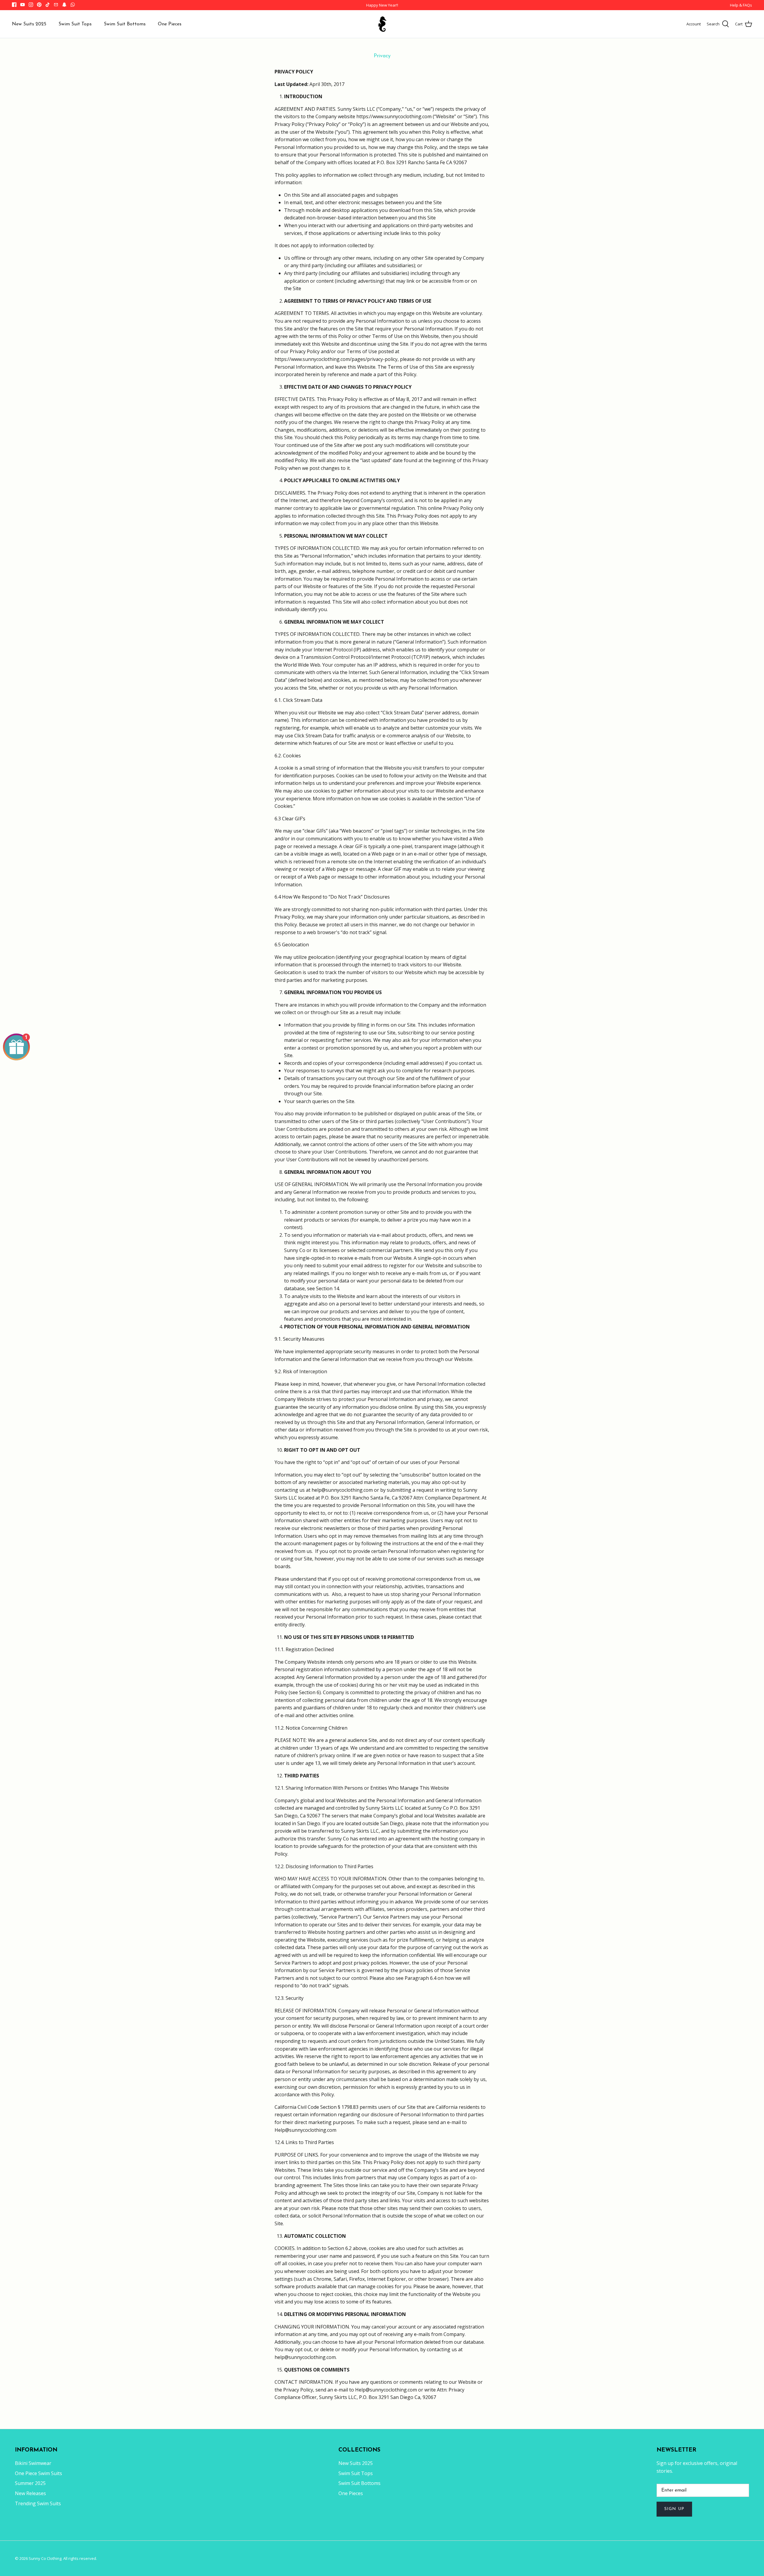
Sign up (674, 2509)
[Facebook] (14, 5)
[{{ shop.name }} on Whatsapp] (73, 5)
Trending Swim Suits (38, 2503)
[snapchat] (64, 5)
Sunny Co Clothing (45, 2558)
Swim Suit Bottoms (125, 24)
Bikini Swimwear (33, 2463)
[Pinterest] (39, 5)
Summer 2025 (30, 2483)
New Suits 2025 (29, 24)
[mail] (56, 5)
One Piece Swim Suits (38, 2473)
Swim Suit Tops (75, 24)
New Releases (30, 2493)
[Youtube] (23, 5)
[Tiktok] (48, 5)
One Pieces (170, 24)
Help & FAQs (741, 5)
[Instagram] (31, 5)
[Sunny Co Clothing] (382, 24)
